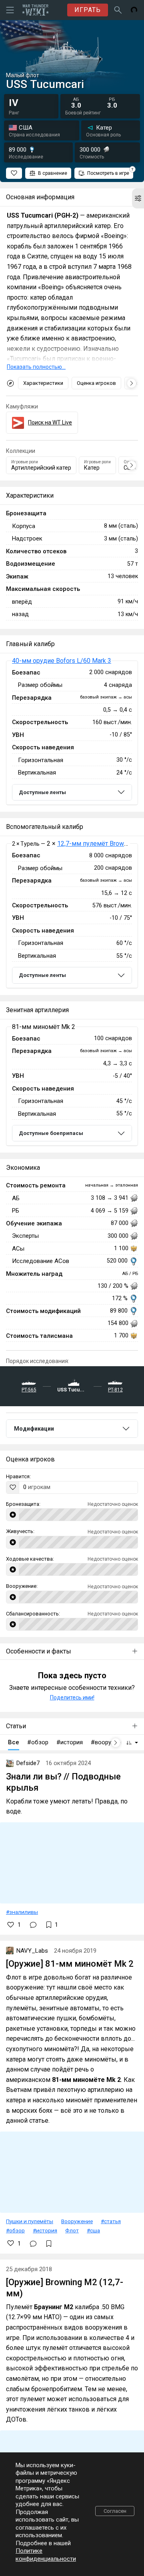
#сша (93, 2230)
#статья (111, 2221)
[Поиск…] (118, 10)
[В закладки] (49, 2244)
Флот (72, 2230)
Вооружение (77, 2221)
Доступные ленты (42, 792)
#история (45, 2230)
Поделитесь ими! (72, 1697)
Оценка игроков (96, 383)
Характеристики (43, 383)
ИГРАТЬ (88, 10)
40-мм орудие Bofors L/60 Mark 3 (62, 661)
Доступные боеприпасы (51, 1133)
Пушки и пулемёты (30, 2221)
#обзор (15, 2230)
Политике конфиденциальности (46, 2555)
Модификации (34, 1429)
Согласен (115, 2511)
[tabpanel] (72, 733)
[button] (138, 198)
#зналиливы (22, 1912)
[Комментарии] (33, 1925)
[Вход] (134, 10)
